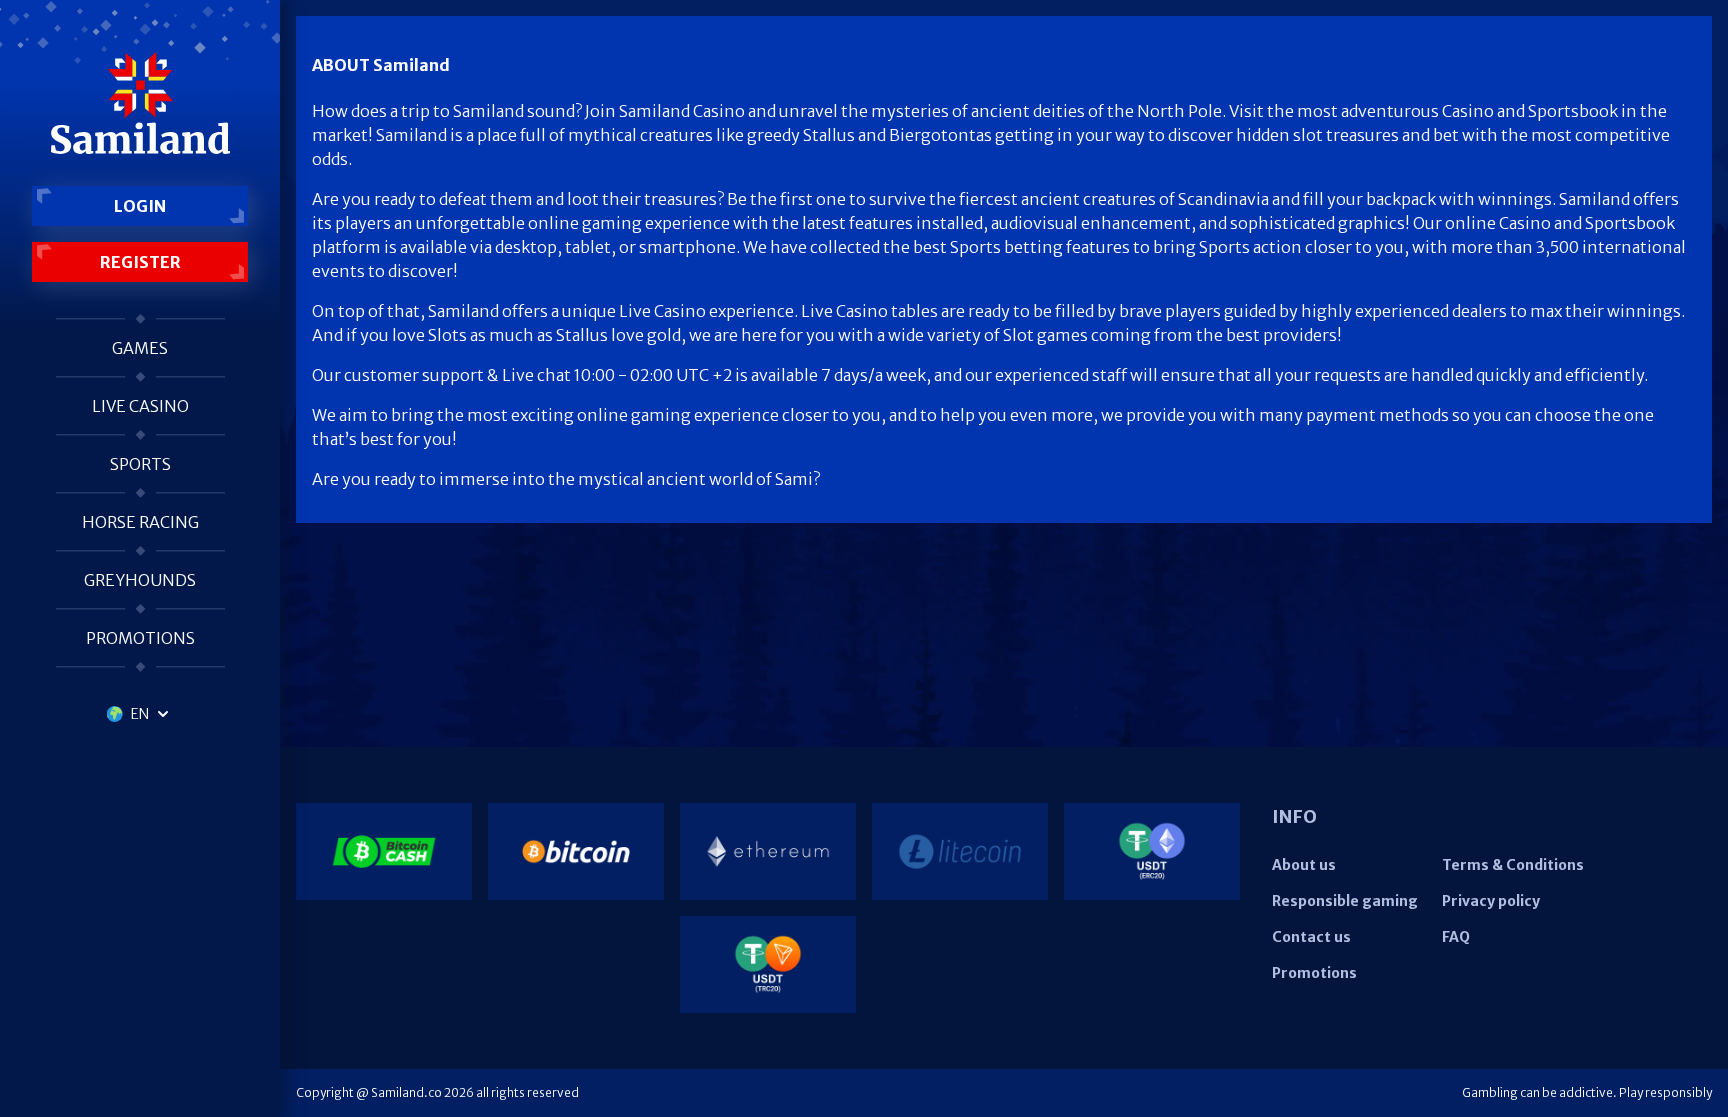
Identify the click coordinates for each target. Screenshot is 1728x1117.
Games (140, 348)
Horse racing (140, 522)
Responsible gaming (1345, 901)
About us (1304, 865)
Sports (140, 464)
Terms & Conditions (1513, 865)
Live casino (140, 406)
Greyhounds (140, 580)
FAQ (1456, 937)
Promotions (140, 638)
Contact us (1311, 937)
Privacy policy (1491, 901)
